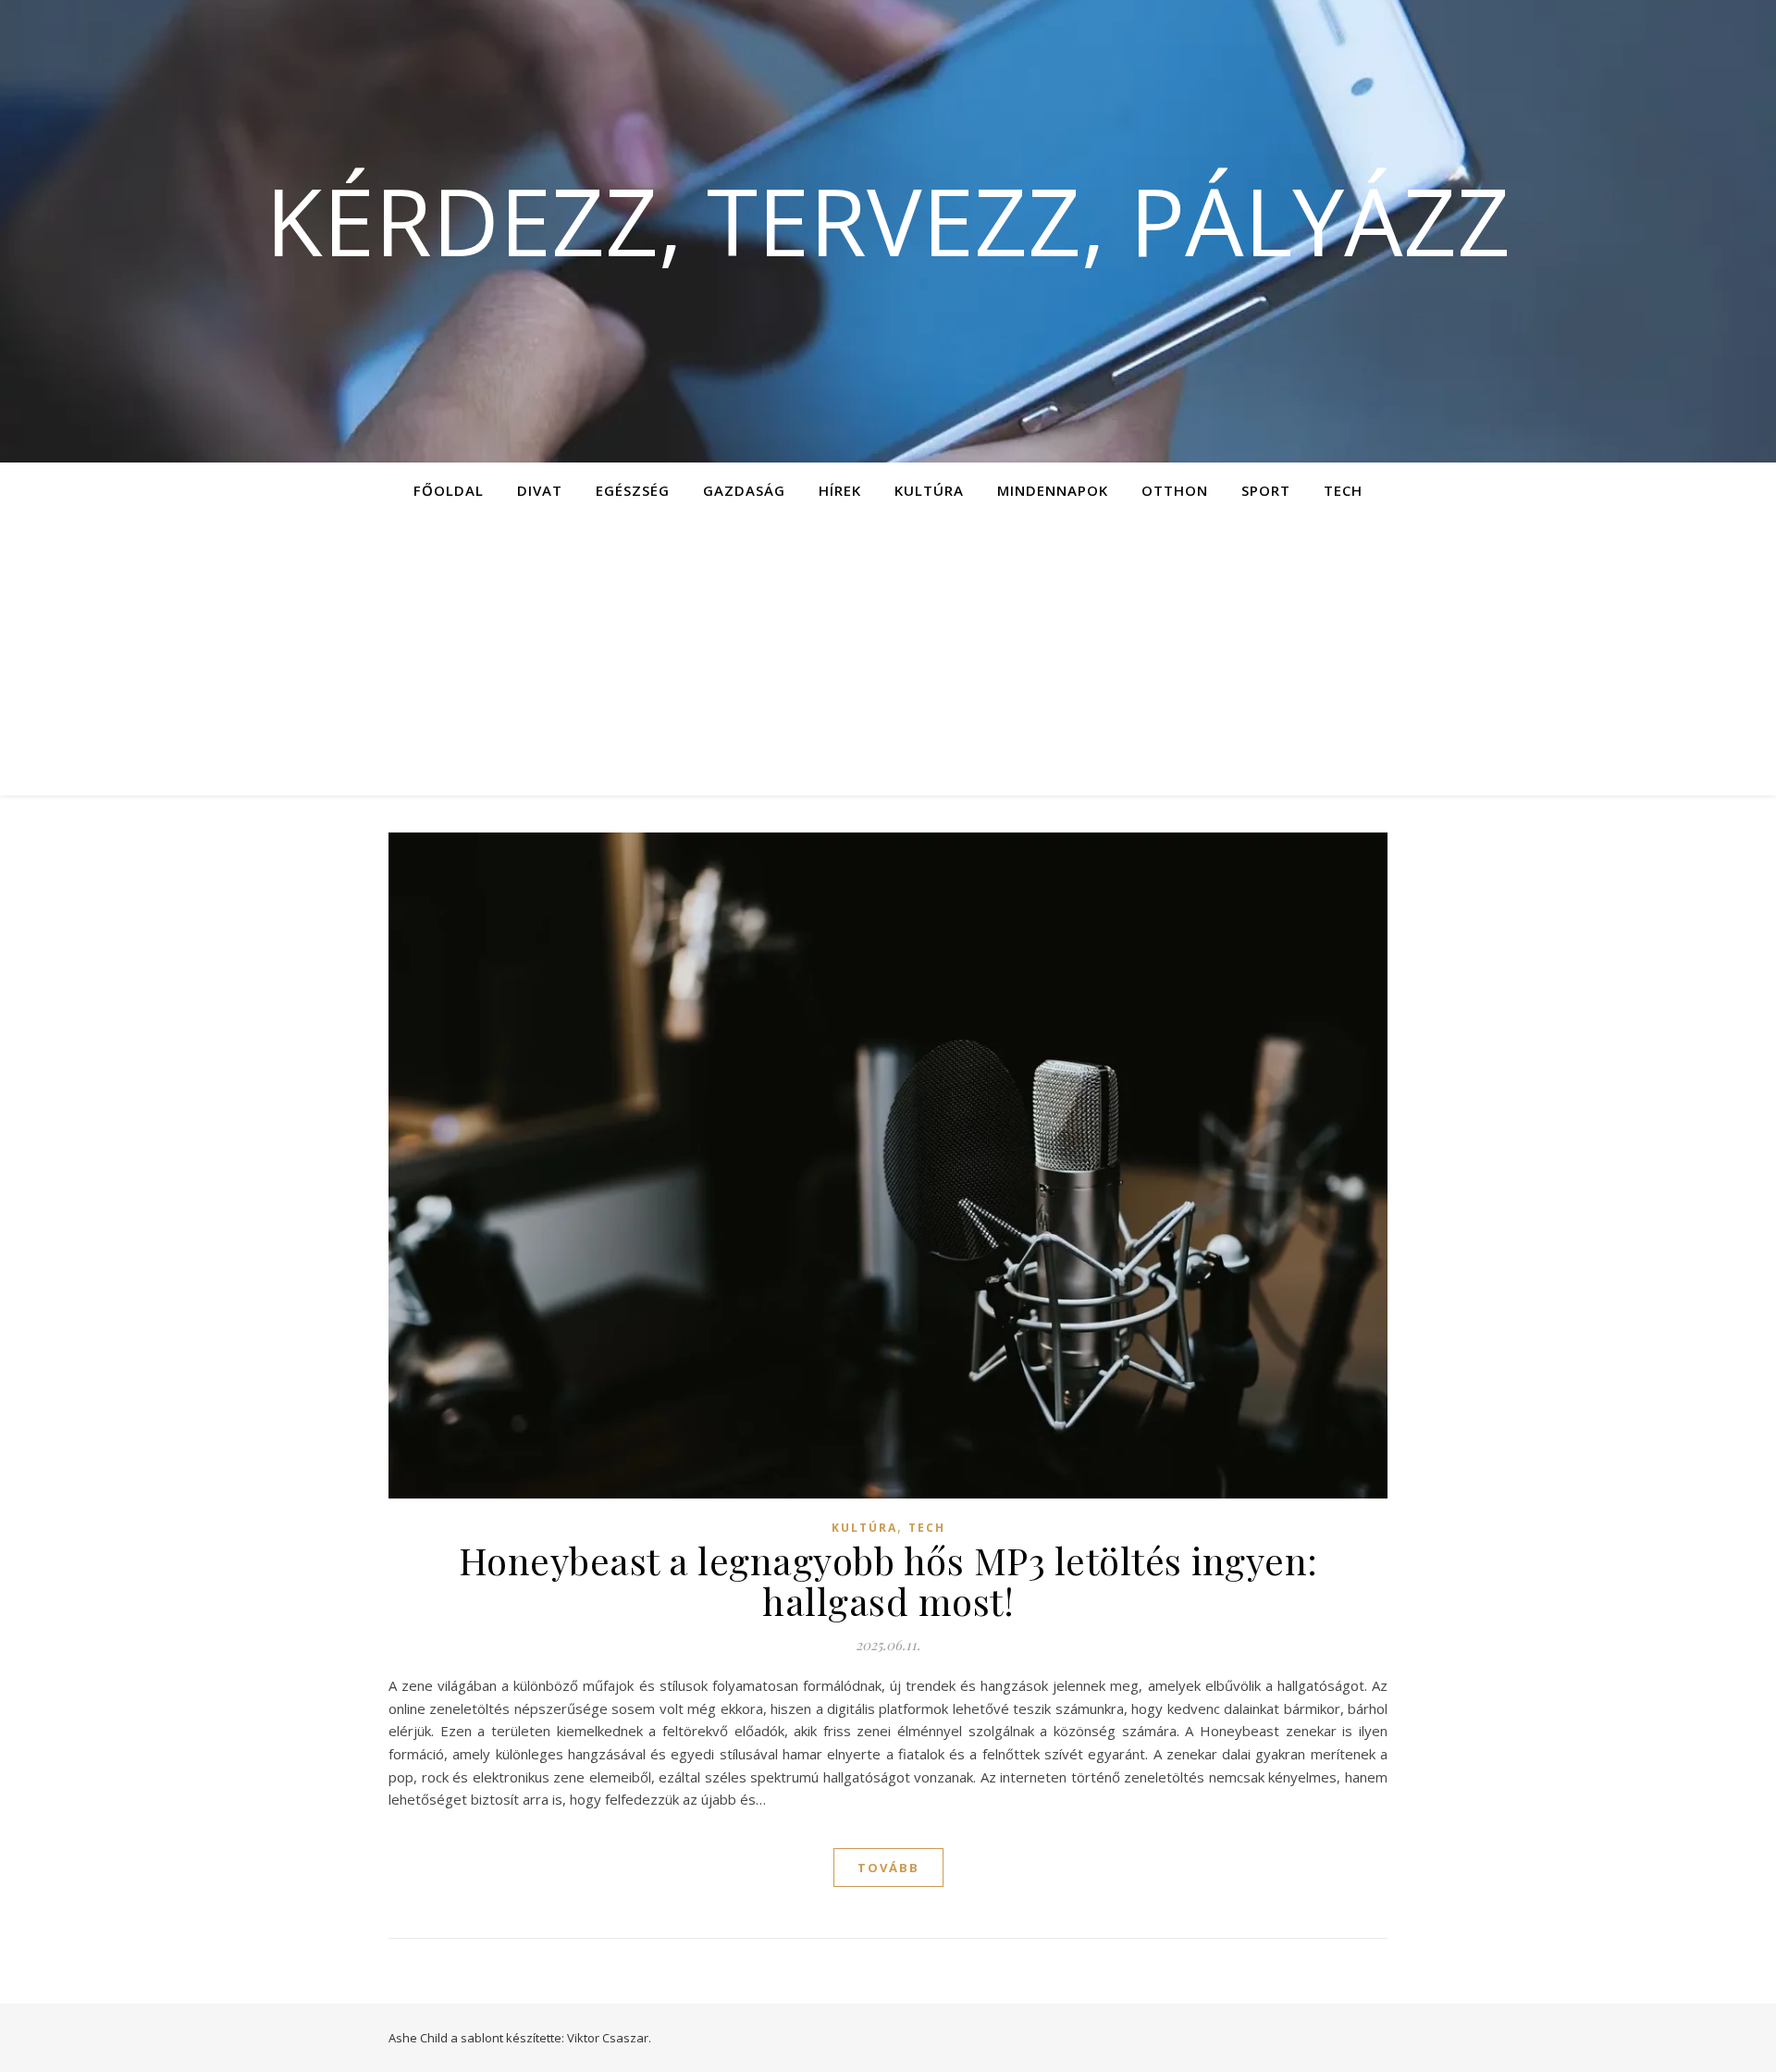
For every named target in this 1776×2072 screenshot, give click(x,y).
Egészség (633, 490)
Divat (540, 490)
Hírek (840, 490)
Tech (1343, 490)
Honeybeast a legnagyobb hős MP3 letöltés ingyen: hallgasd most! (888, 1580)
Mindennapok (1053, 490)
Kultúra (929, 490)
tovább (888, 1868)
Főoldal (449, 490)
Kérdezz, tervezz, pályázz (888, 220)
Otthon (1175, 490)
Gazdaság (744, 490)
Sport (1266, 490)
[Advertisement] (888, 657)
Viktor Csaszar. (609, 2038)
